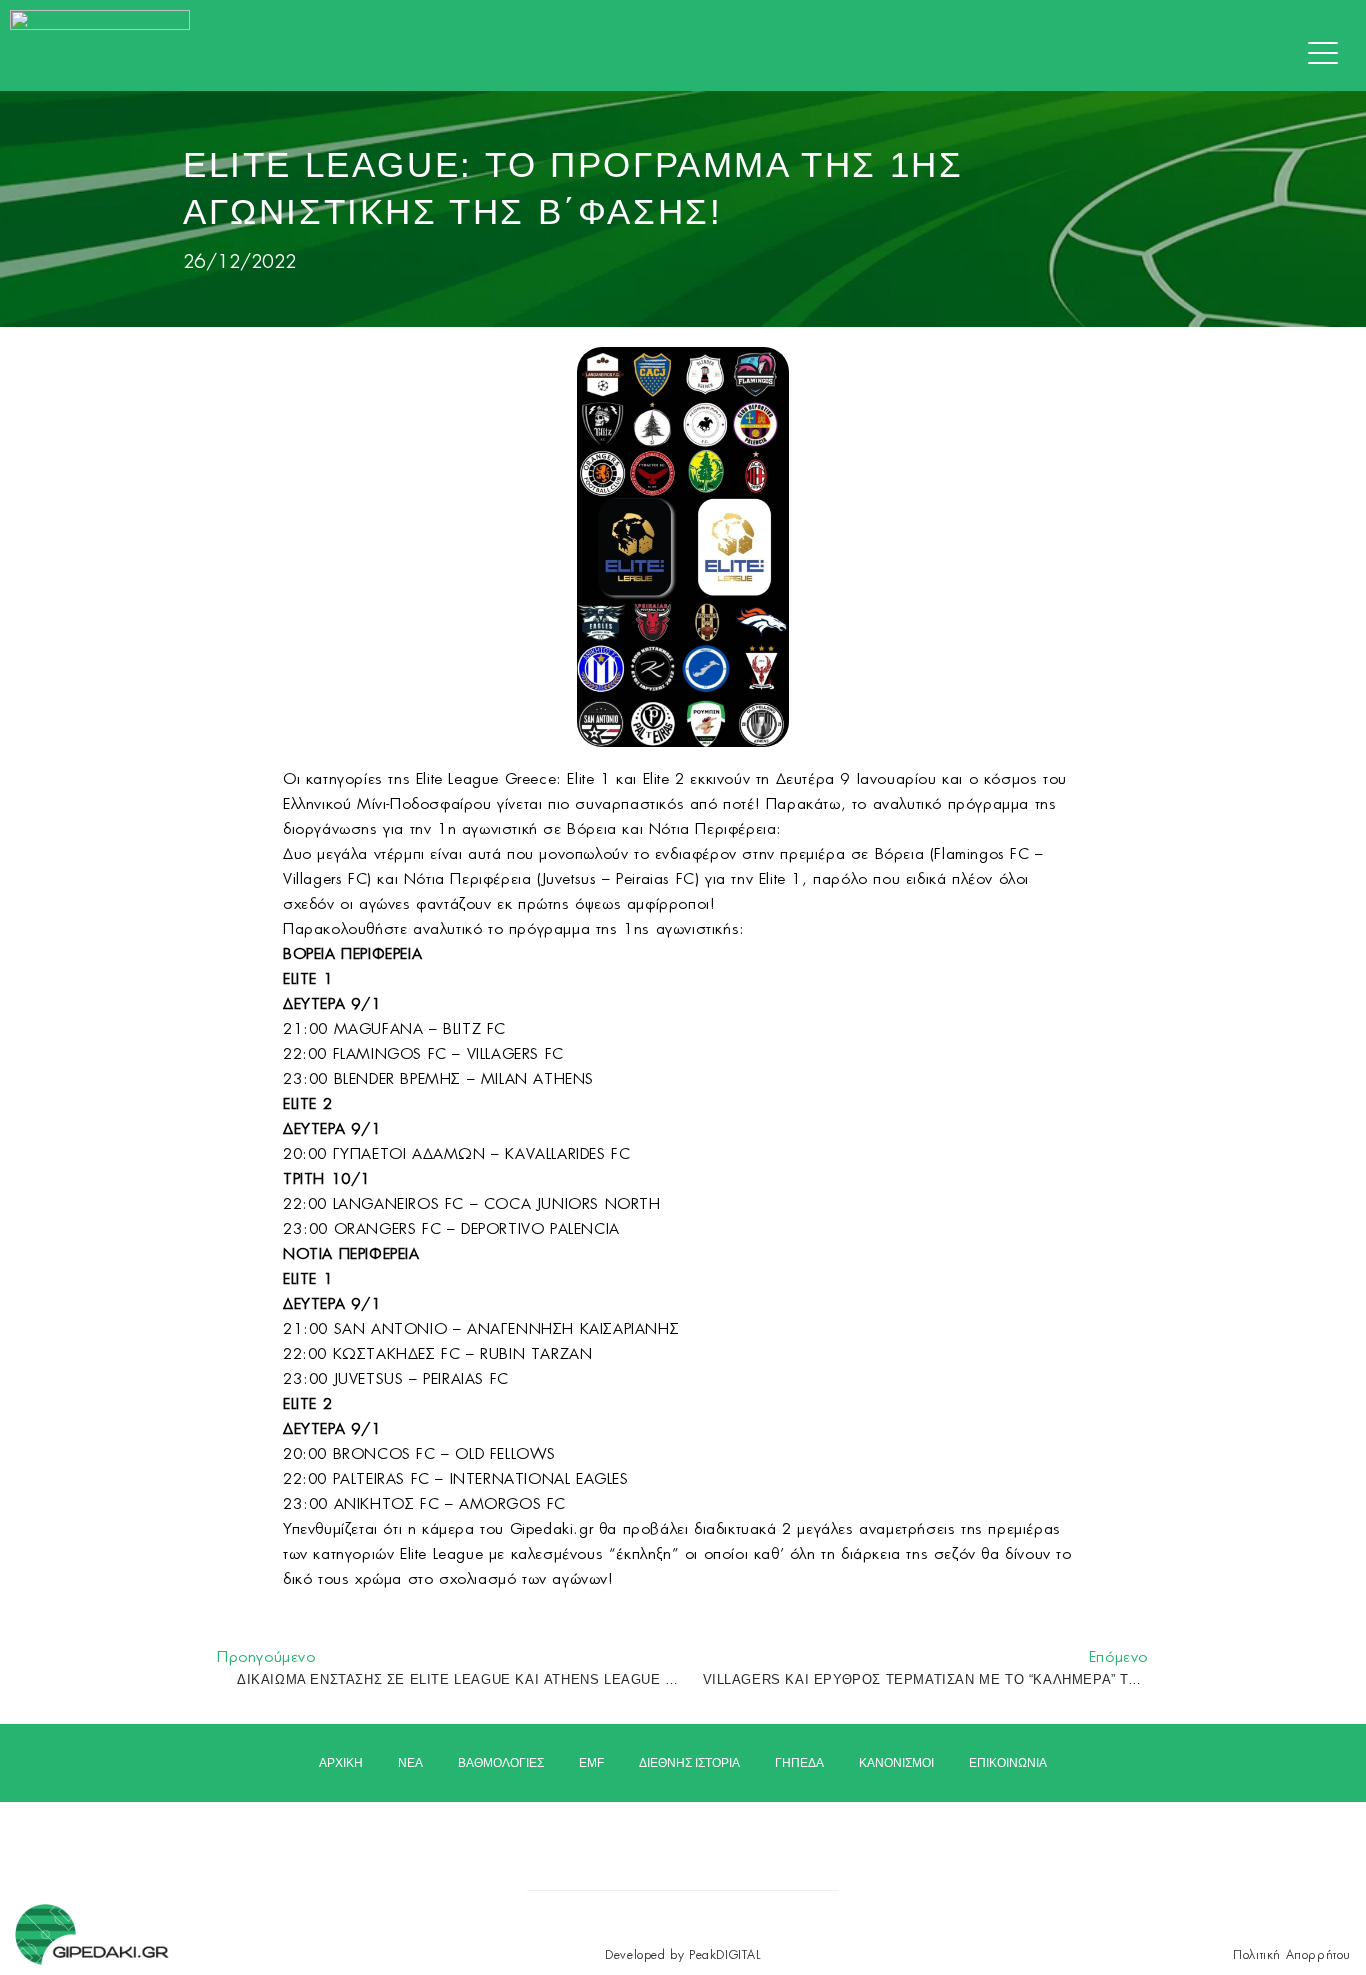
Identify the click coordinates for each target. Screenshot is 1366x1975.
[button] (1328, 54)
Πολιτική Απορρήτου (1292, 1955)
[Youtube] (736, 1838)
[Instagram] (683, 1838)
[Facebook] (630, 1838)
